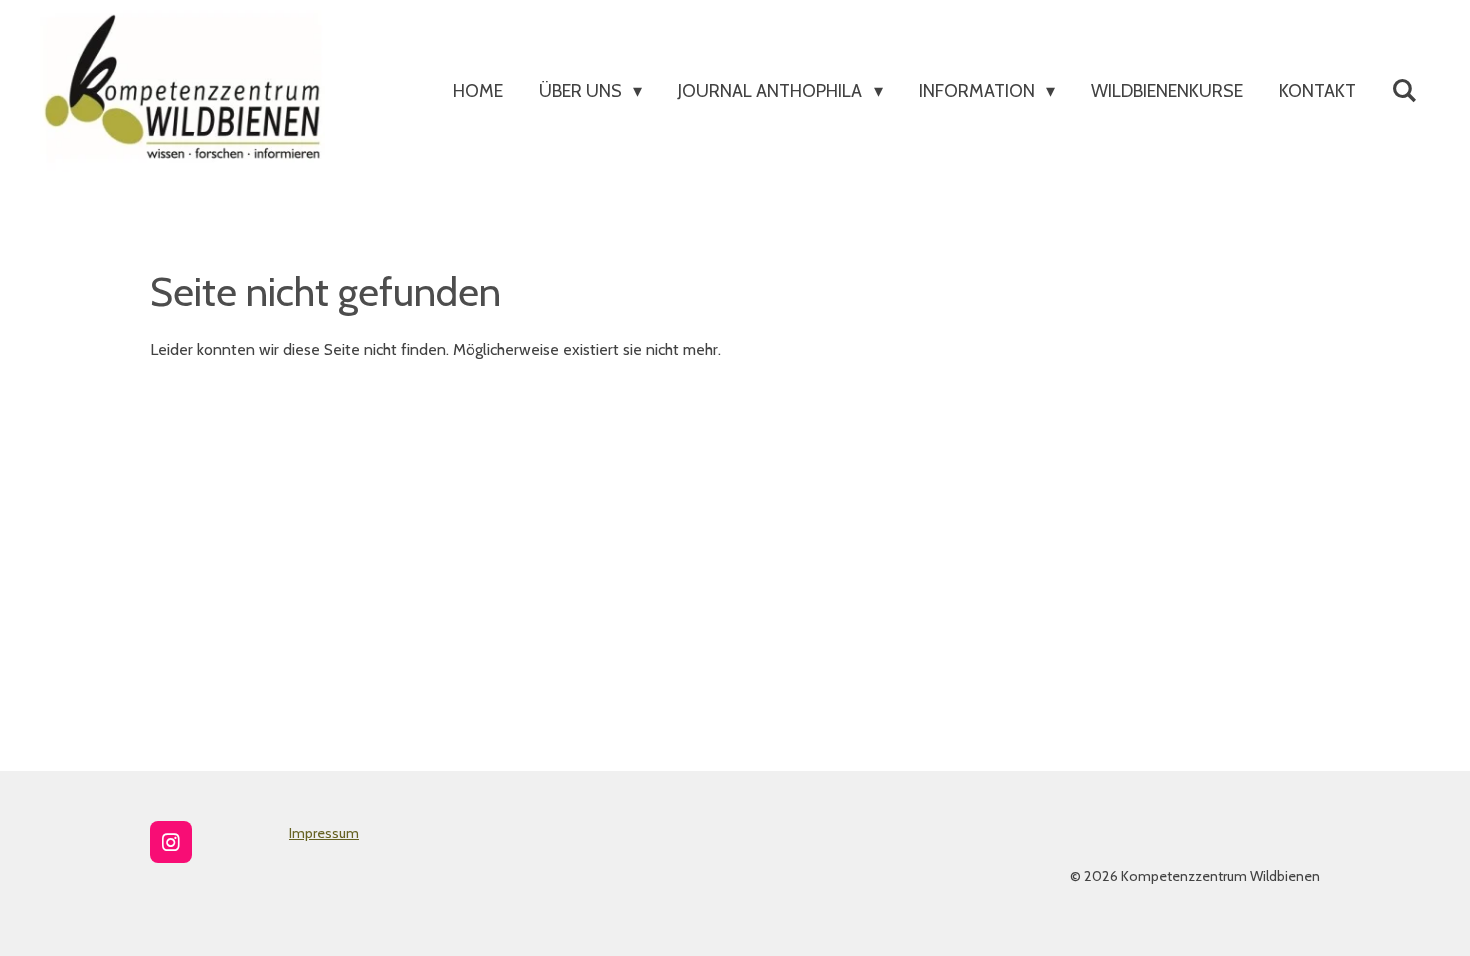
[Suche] (1404, 91)
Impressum (324, 833)
